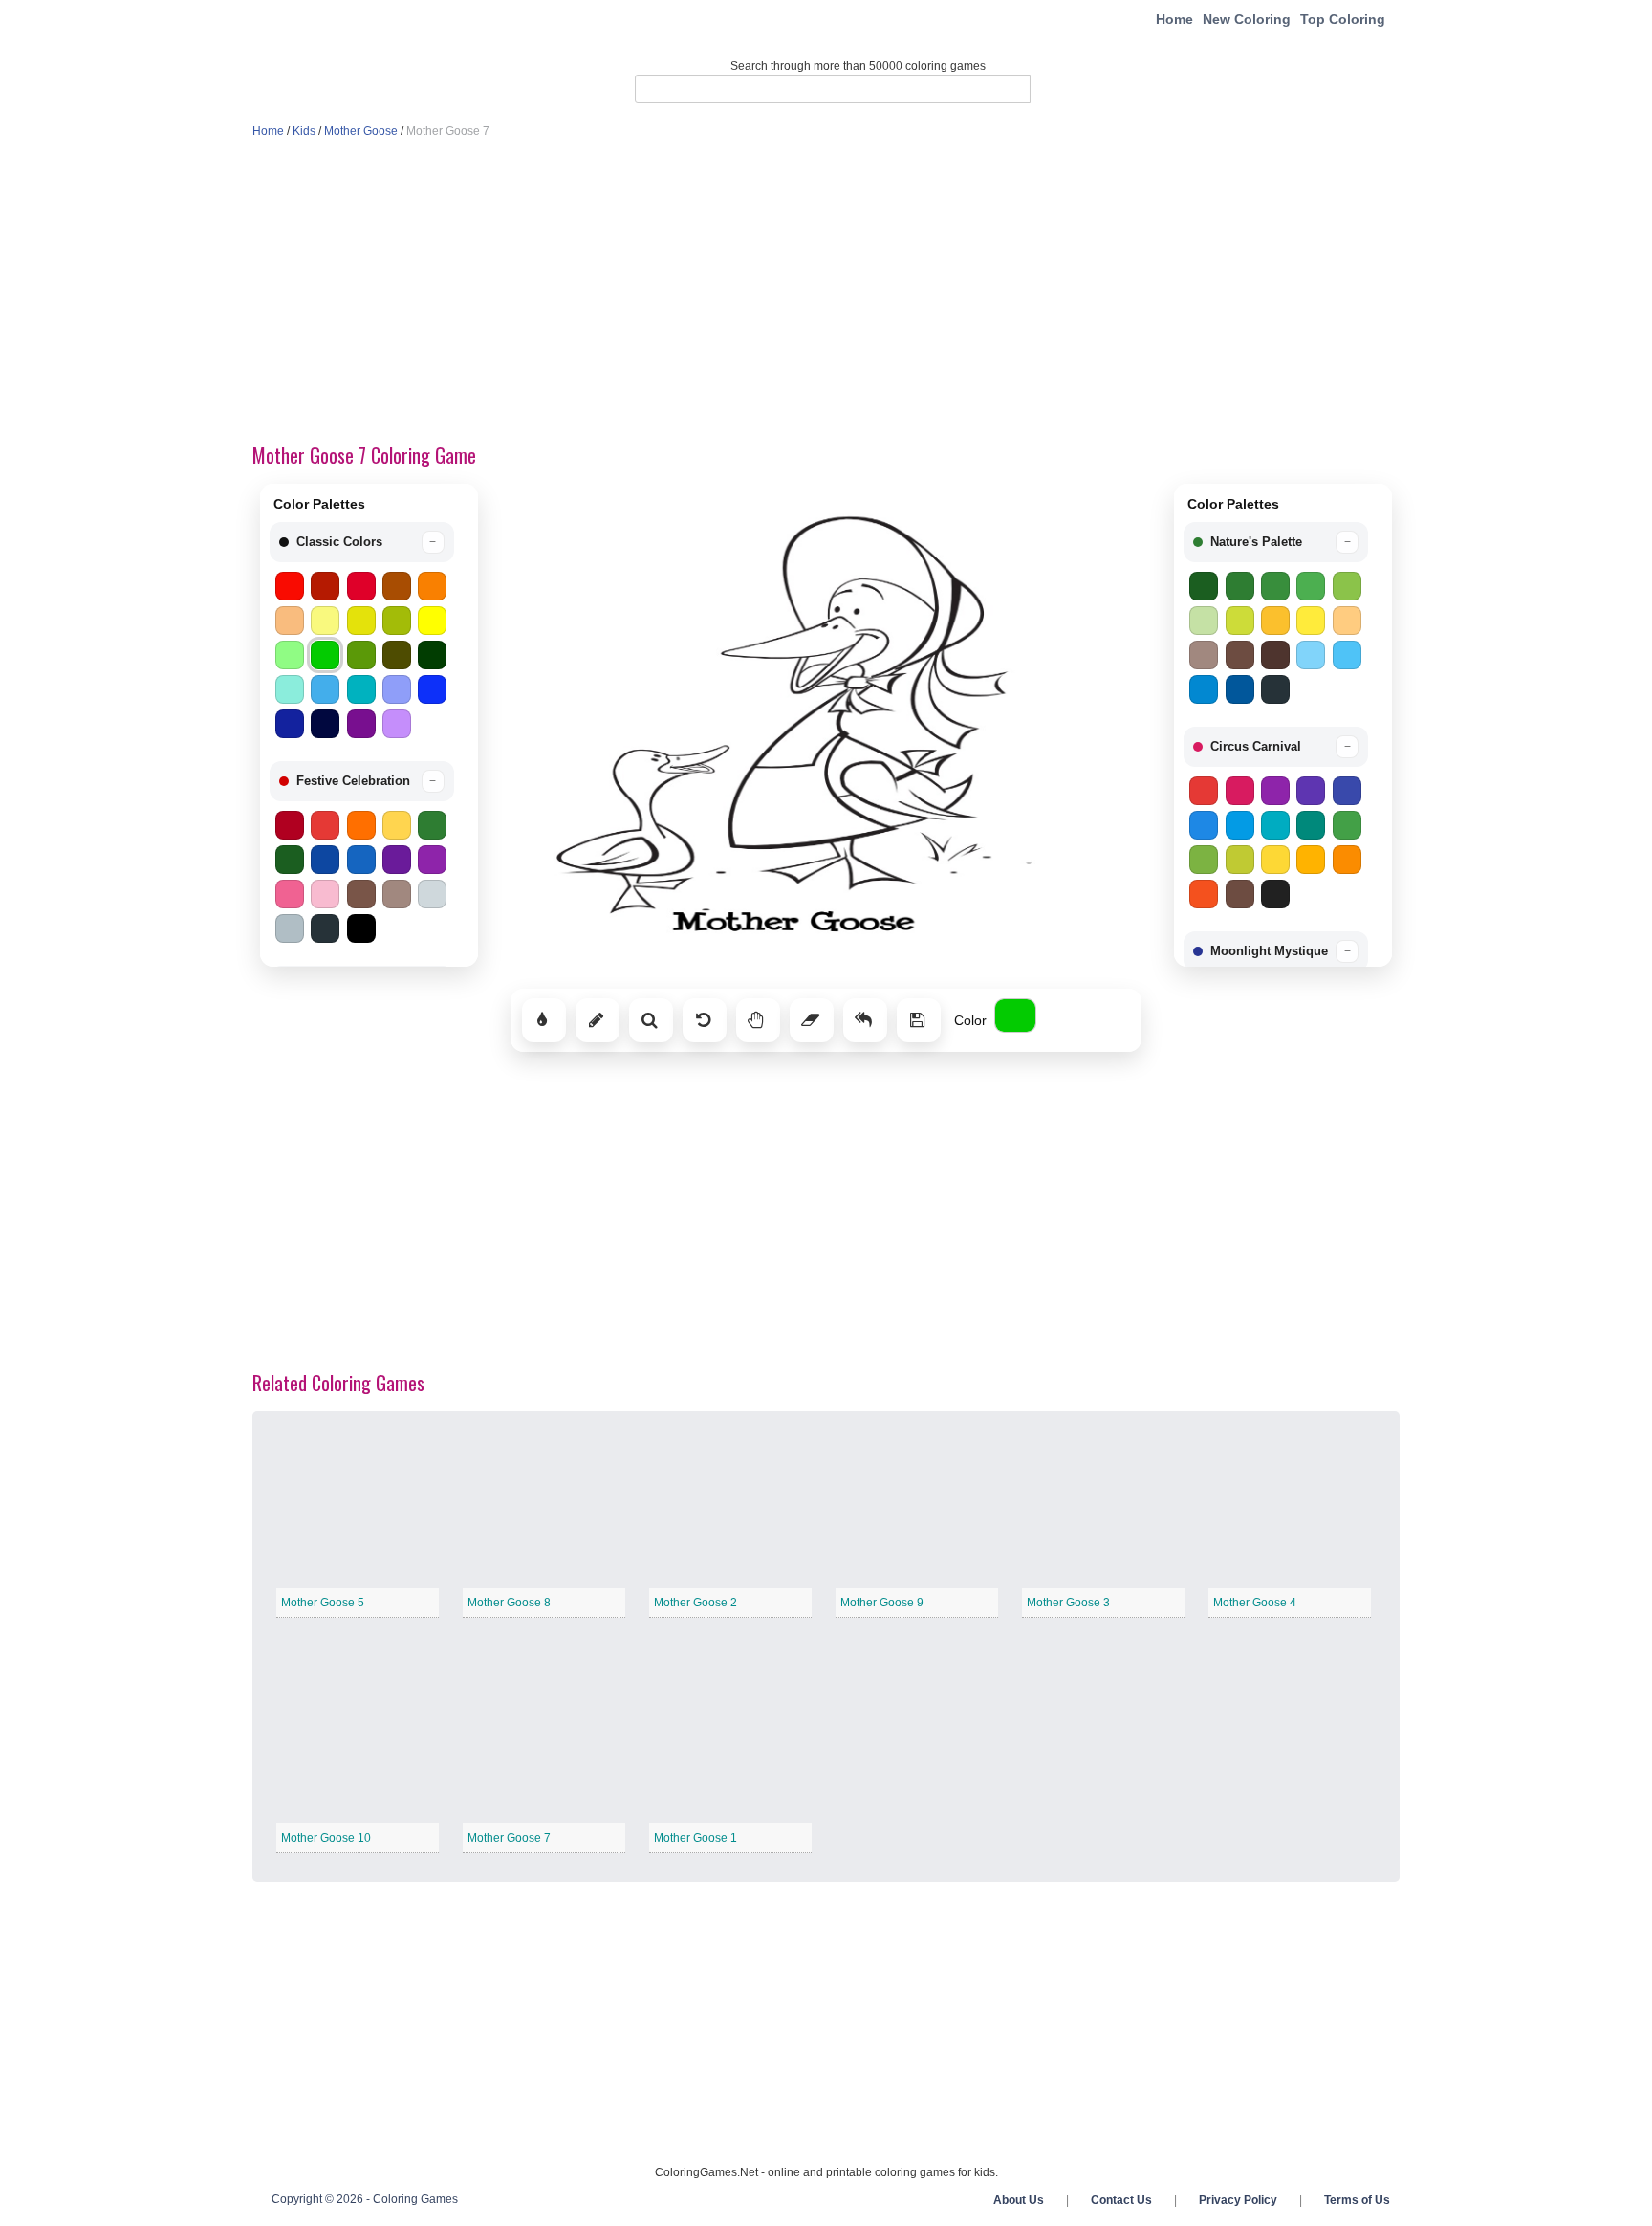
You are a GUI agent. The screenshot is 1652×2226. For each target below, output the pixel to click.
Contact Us (1121, 2200)
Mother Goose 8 (509, 1603)
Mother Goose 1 (696, 1838)
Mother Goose (361, 131)
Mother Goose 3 (1068, 1603)
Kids (304, 131)
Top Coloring (1343, 19)
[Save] (919, 1020)
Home (1174, 19)
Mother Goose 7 (509, 1838)
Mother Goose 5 (323, 1603)
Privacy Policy (1238, 2200)
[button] (362, 542)
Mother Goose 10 (326, 1838)
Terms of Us (1357, 2200)
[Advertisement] (826, 293)
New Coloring (1247, 19)
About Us (1019, 2200)
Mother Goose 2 (696, 1603)
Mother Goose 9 (882, 1603)
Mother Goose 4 (1255, 1603)
